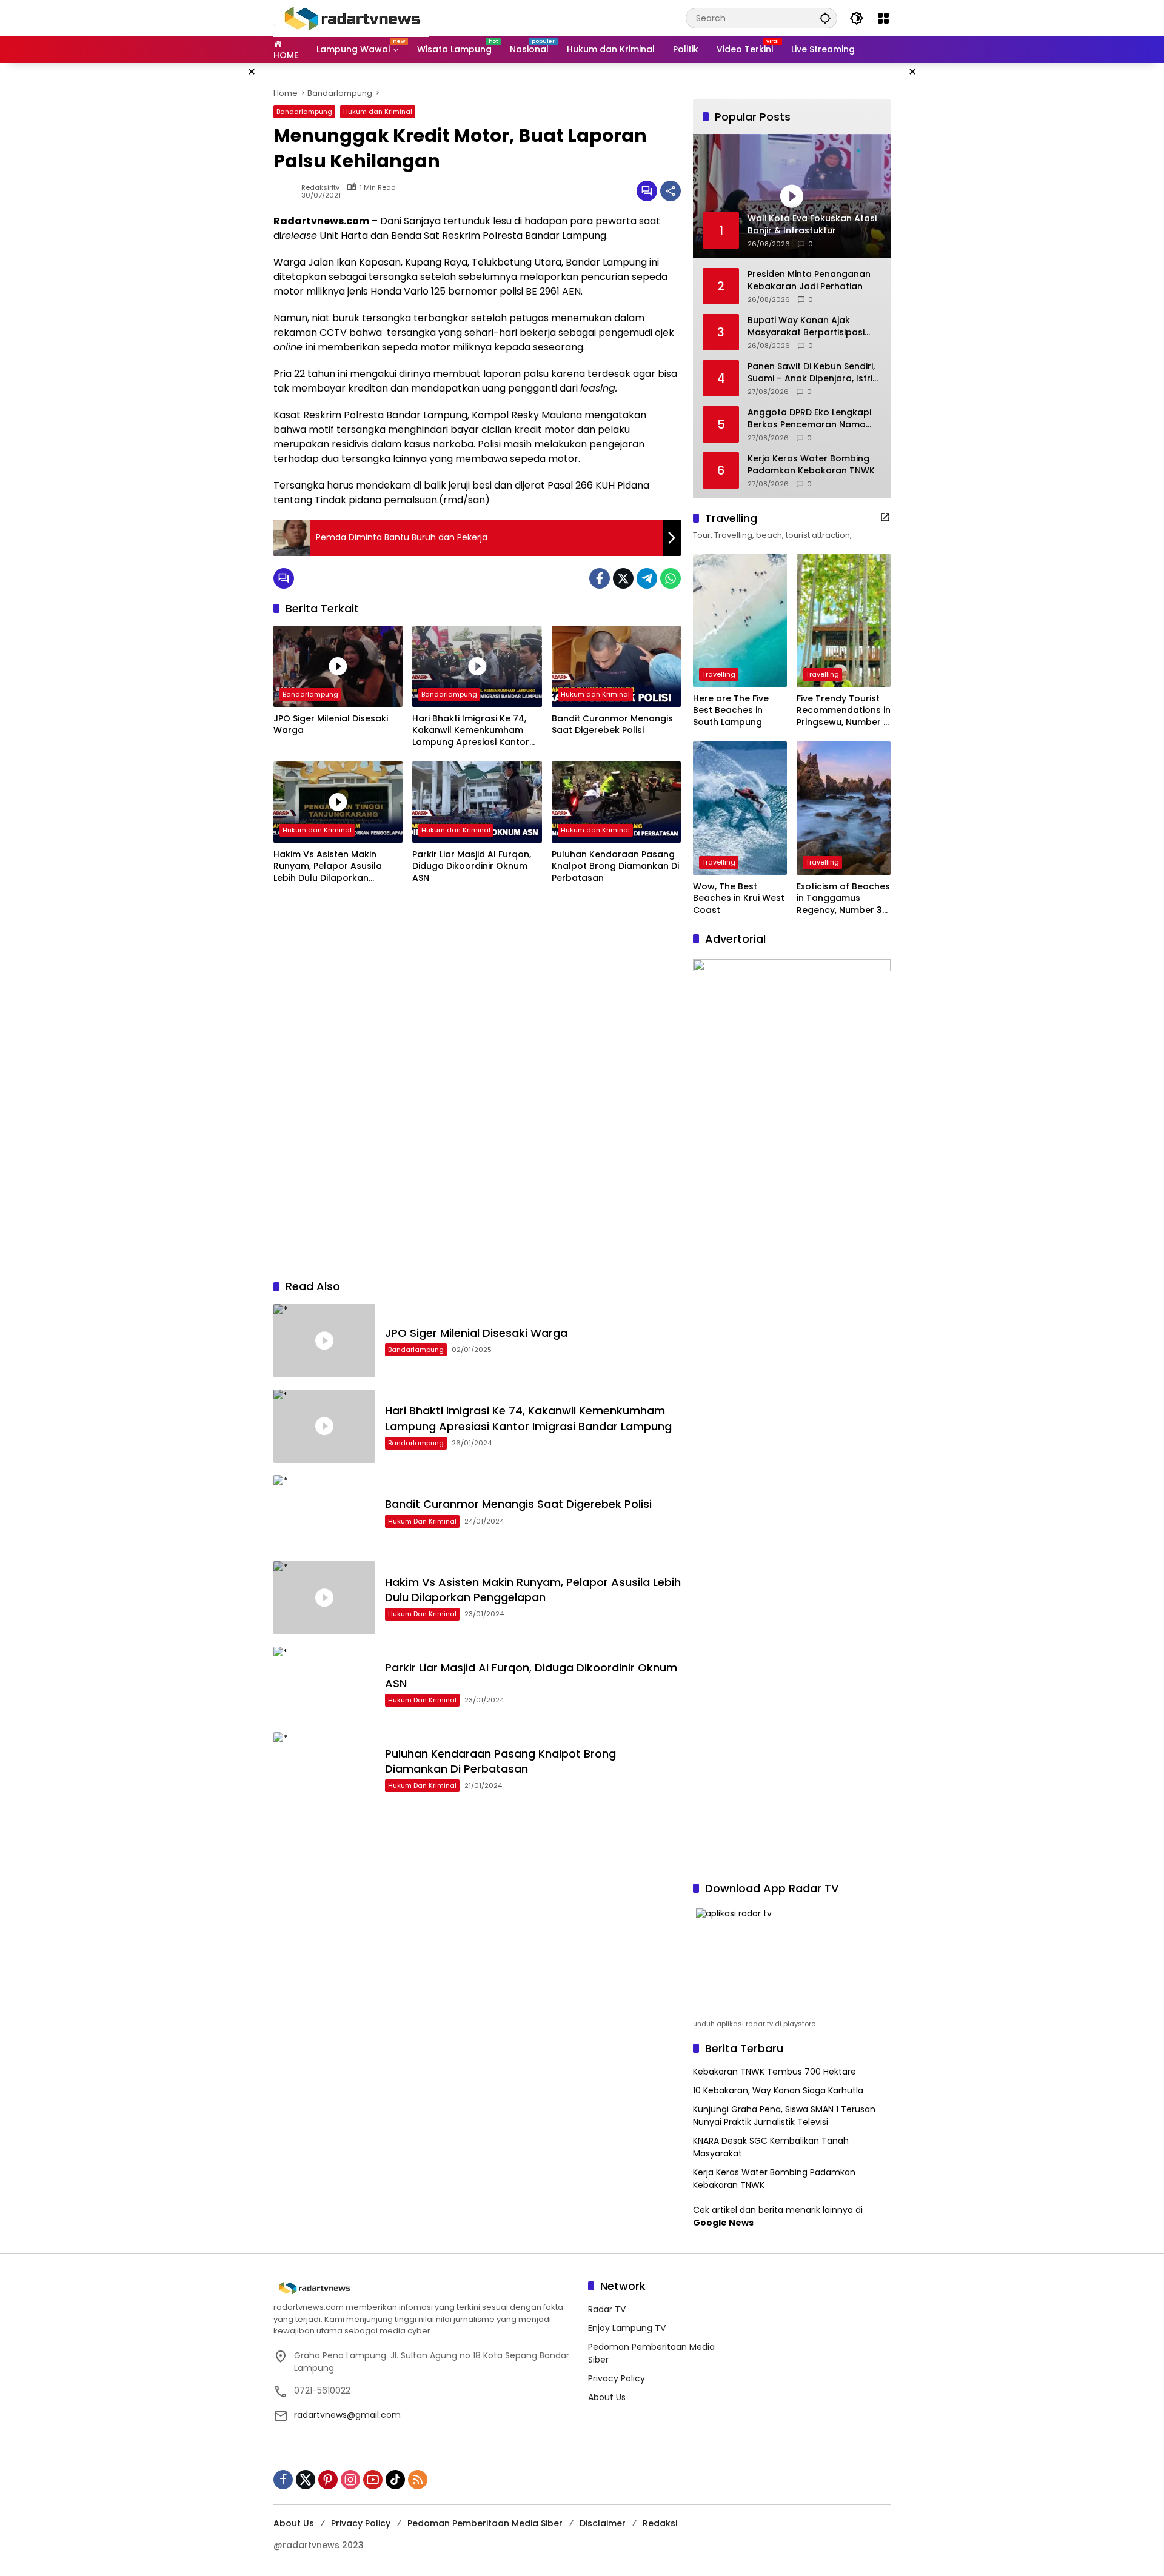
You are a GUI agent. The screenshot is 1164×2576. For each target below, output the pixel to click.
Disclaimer (603, 2523)
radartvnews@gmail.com (347, 2415)
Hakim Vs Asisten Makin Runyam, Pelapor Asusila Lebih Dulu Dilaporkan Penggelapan (328, 867)
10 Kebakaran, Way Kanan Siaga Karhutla (778, 2090)
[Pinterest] (328, 2480)
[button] (825, 18)
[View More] (885, 517)
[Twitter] (623, 578)
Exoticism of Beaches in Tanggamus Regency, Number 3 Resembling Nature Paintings (843, 899)
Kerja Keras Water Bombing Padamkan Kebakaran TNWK (811, 465)
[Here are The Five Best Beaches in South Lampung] (740, 620)
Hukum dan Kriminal (378, 112)
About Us (607, 2397)
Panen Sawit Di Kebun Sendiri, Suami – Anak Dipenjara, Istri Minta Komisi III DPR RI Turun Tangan (811, 373)
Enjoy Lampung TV (627, 2328)
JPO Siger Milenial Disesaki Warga (331, 725)
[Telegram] (647, 578)
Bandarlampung (304, 112)
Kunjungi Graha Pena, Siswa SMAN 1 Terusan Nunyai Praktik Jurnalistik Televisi (784, 2116)
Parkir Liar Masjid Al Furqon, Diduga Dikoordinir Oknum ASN (472, 866)
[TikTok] (395, 2480)
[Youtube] (373, 2480)
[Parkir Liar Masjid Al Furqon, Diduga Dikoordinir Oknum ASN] (477, 802)
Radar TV (607, 2309)
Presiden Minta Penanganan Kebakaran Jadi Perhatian (809, 280)
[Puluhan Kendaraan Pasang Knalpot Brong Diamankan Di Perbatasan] (616, 802)
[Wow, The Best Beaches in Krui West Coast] (740, 808)
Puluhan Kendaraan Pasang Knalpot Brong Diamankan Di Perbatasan (615, 866)
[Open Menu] (883, 18)
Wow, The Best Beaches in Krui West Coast (739, 898)
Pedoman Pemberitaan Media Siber (485, 2523)
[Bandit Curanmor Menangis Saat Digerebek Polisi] (616, 666)
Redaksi (660, 2523)
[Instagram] (350, 2480)
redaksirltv (320, 188)
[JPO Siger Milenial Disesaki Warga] (338, 666)
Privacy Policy (617, 2378)
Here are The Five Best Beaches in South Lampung (731, 711)
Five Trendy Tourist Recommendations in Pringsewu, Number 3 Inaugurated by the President (844, 711)
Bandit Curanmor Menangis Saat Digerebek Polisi (612, 725)
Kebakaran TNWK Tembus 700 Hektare (774, 2072)
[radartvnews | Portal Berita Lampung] (351, 18)
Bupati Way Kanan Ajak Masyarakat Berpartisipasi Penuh (806, 326)
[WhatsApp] (671, 578)
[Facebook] (600, 578)
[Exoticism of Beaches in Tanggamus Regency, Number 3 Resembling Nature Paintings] (844, 808)
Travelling (719, 674)
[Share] (671, 191)
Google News (723, 2223)
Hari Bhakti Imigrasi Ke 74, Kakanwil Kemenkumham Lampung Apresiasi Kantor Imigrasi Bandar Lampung (471, 731)
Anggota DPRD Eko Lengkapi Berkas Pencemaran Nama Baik (809, 419)
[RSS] (418, 2480)
